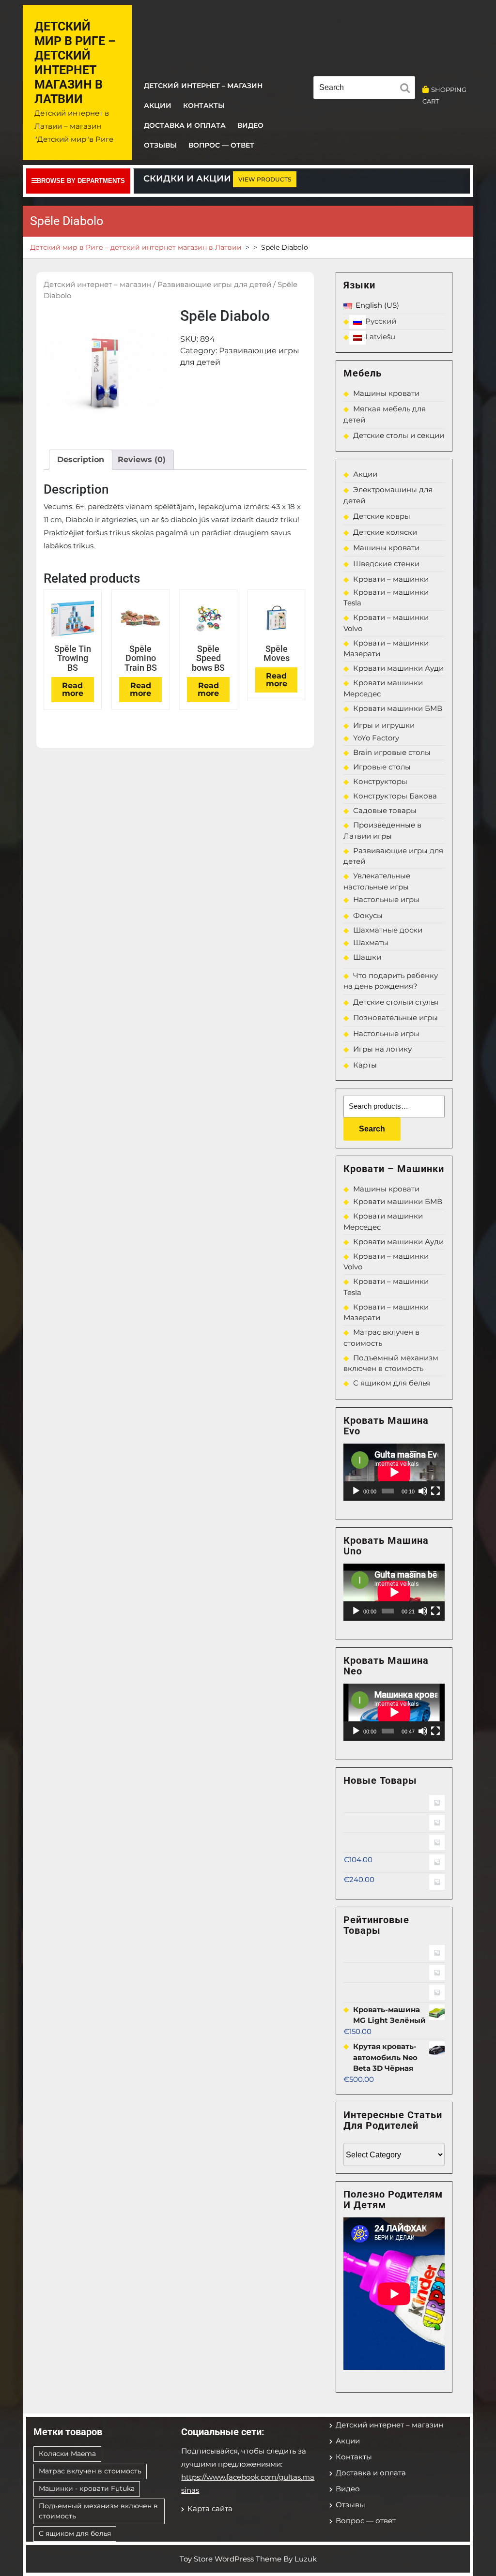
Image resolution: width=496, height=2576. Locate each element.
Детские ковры (382, 516)
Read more (73, 689)
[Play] (356, 1491)
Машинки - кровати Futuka (87, 2488)
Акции (158, 105)
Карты (365, 1065)
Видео (250, 125)
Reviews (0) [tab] (142, 459)
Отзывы (160, 145)
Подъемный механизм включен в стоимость (98, 2511)
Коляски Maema (67, 2454)
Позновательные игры (395, 1017)
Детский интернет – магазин (203, 86)
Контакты (204, 105)
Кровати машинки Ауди (398, 668)
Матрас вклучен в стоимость (90, 2471)
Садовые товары (385, 810)
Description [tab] (81, 459)
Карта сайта (210, 2508)
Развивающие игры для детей (214, 285)
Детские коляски (385, 532)
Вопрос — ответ (221, 145)
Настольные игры (386, 899)
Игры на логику (382, 1049)
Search (372, 1129)
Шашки (367, 957)
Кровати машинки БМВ (398, 708)
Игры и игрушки (384, 725)
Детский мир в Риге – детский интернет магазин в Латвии (75, 63)
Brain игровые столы (392, 752)
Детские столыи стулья (396, 1002)
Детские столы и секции (399, 435)
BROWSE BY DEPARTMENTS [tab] (81, 181)
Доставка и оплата (185, 125)
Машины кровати (386, 393)
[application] (394, 1472)
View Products (265, 179)
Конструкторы (380, 781)
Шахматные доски (388, 930)
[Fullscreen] (435, 1491)
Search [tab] (407, 90)
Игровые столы (382, 767)
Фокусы (368, 915)
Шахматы (371, 942)
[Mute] (423, 1491)
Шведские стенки (386, 564)
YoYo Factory (376, 738)
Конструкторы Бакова (395, 796)
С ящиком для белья (392, 1383)
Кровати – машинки (391, 579)
